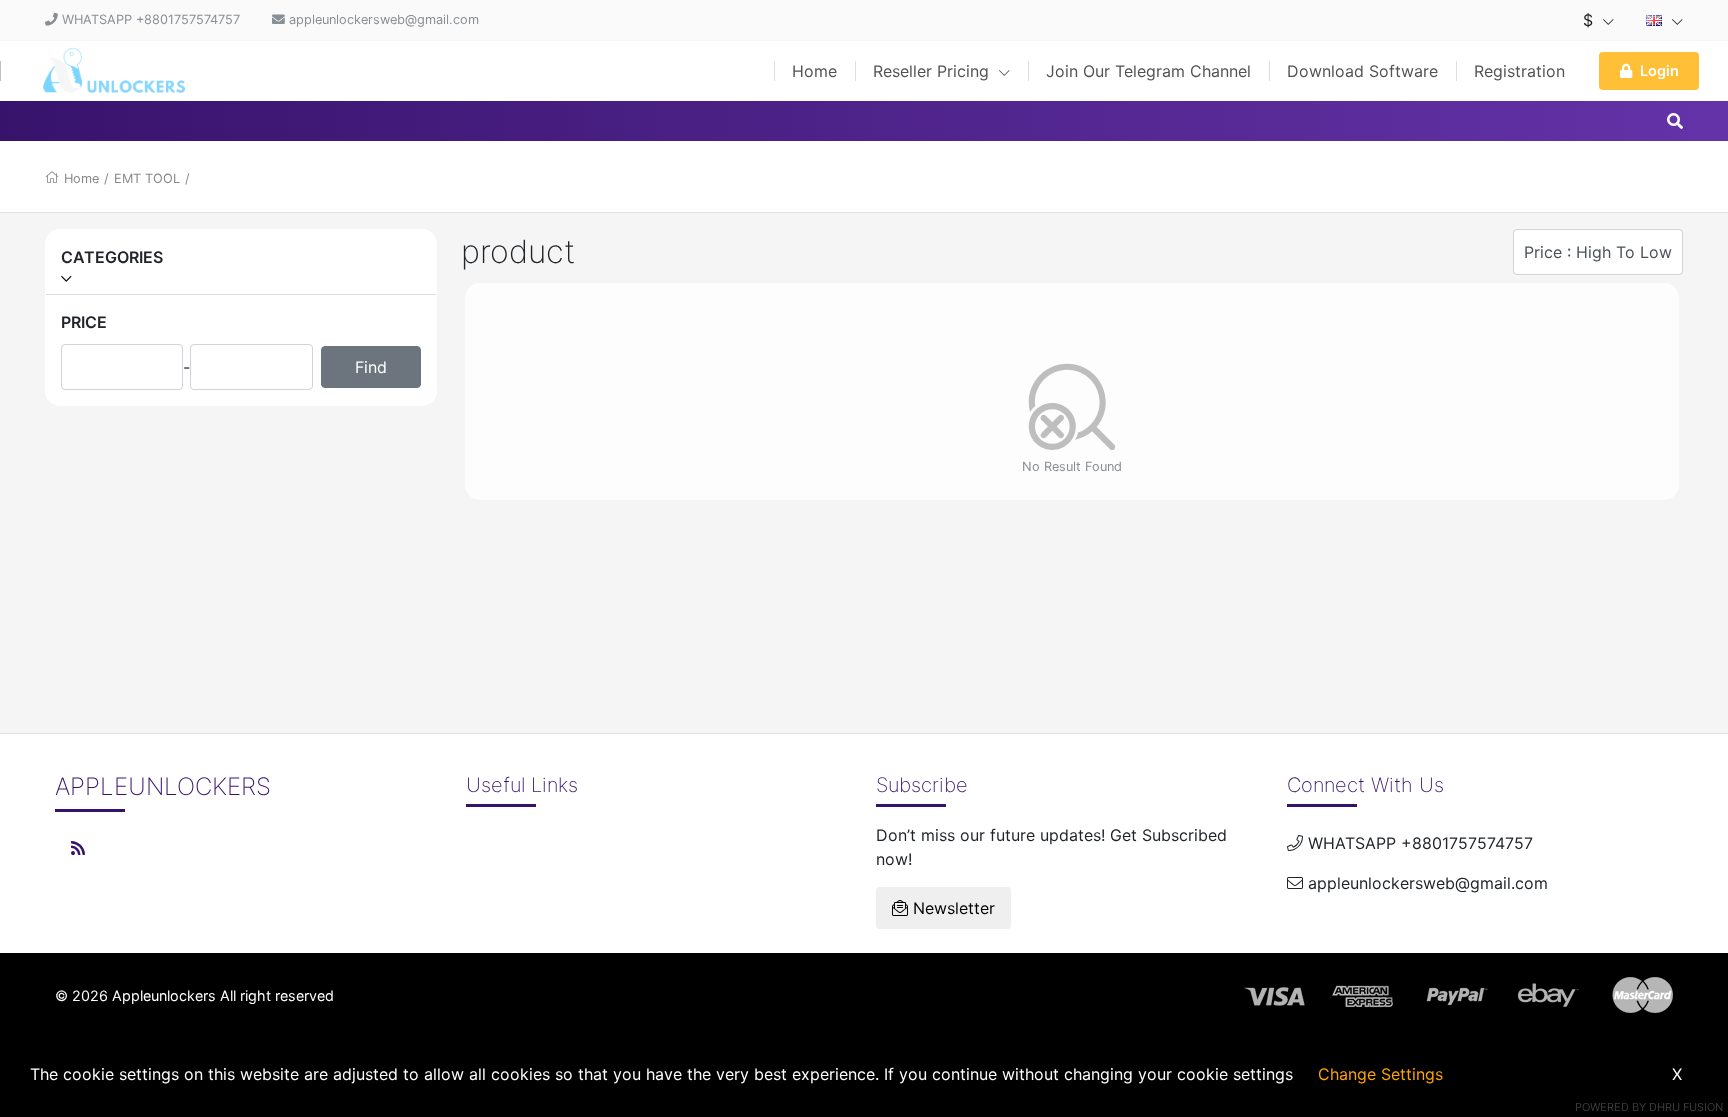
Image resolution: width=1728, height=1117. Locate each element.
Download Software (1362, 71)
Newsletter (951, 908)
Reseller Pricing (933, 71)
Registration (1519, 71)
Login (1659, 70)
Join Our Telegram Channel (1148, 71)
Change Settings (1380, 1074)
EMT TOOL (147, 178)
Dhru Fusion (1686, 1107)
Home (814, 71)
